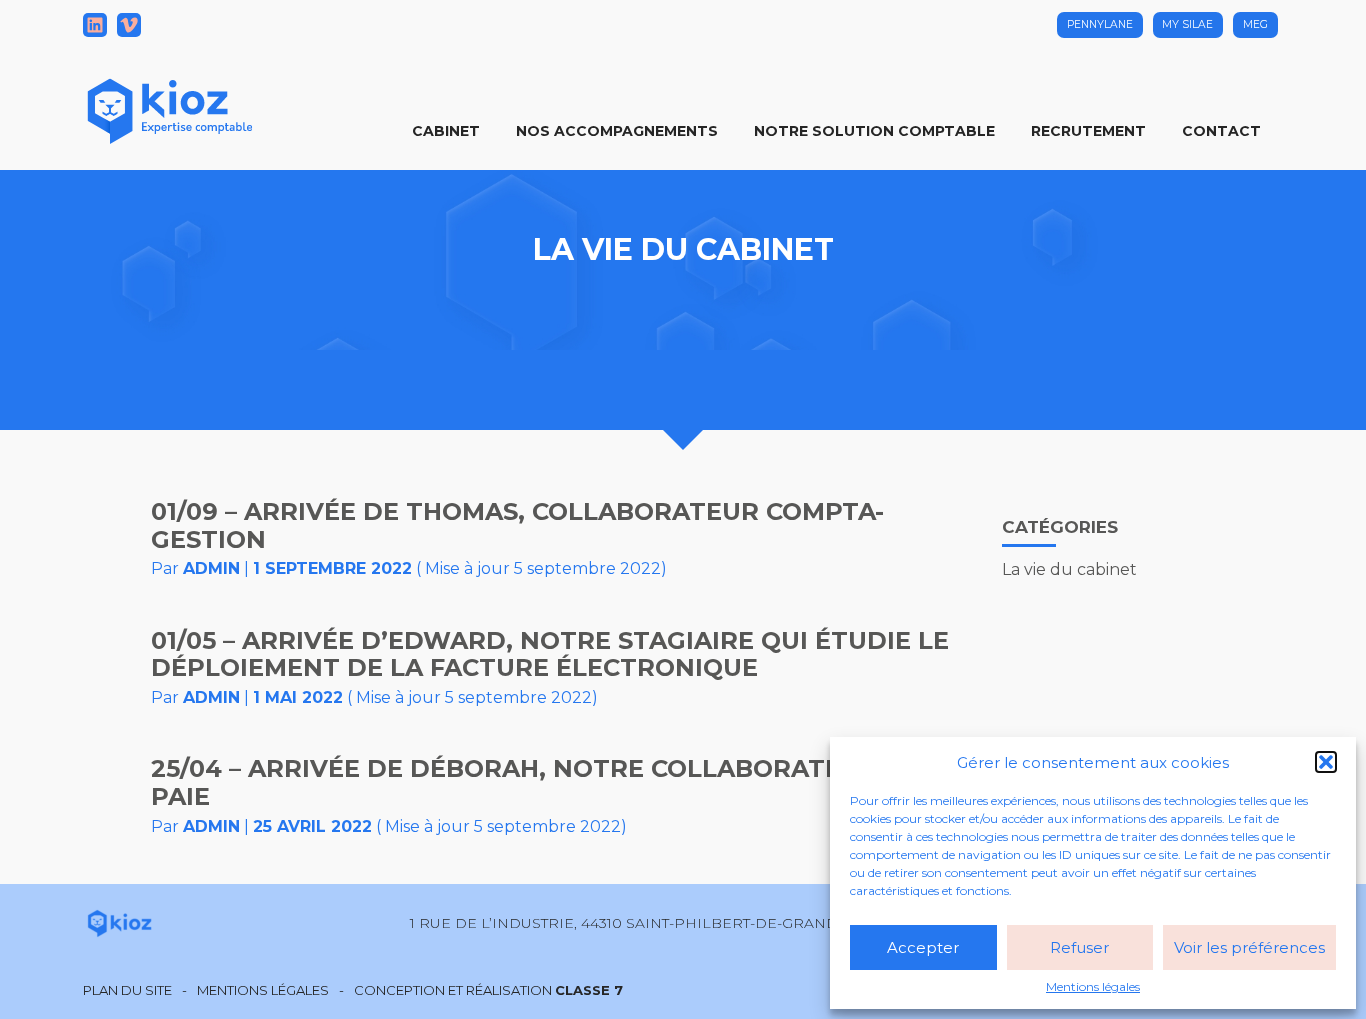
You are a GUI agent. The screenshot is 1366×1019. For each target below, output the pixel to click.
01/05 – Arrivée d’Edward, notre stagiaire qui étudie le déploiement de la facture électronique (550, 654)
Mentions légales (1093, 987)
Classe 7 (589, 990)
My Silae (1187, 24)
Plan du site (127, 990)
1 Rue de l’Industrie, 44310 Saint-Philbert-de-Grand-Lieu (644, 923)
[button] (1326, 762)
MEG (1255, 24)
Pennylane (1100, 24)
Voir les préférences (1249, 947)
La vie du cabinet (1069, 569)
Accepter (923, 947)
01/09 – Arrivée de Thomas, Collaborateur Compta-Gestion (517, 525)
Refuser (1079, 947)
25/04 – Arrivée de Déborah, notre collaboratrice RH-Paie (544, 782)
